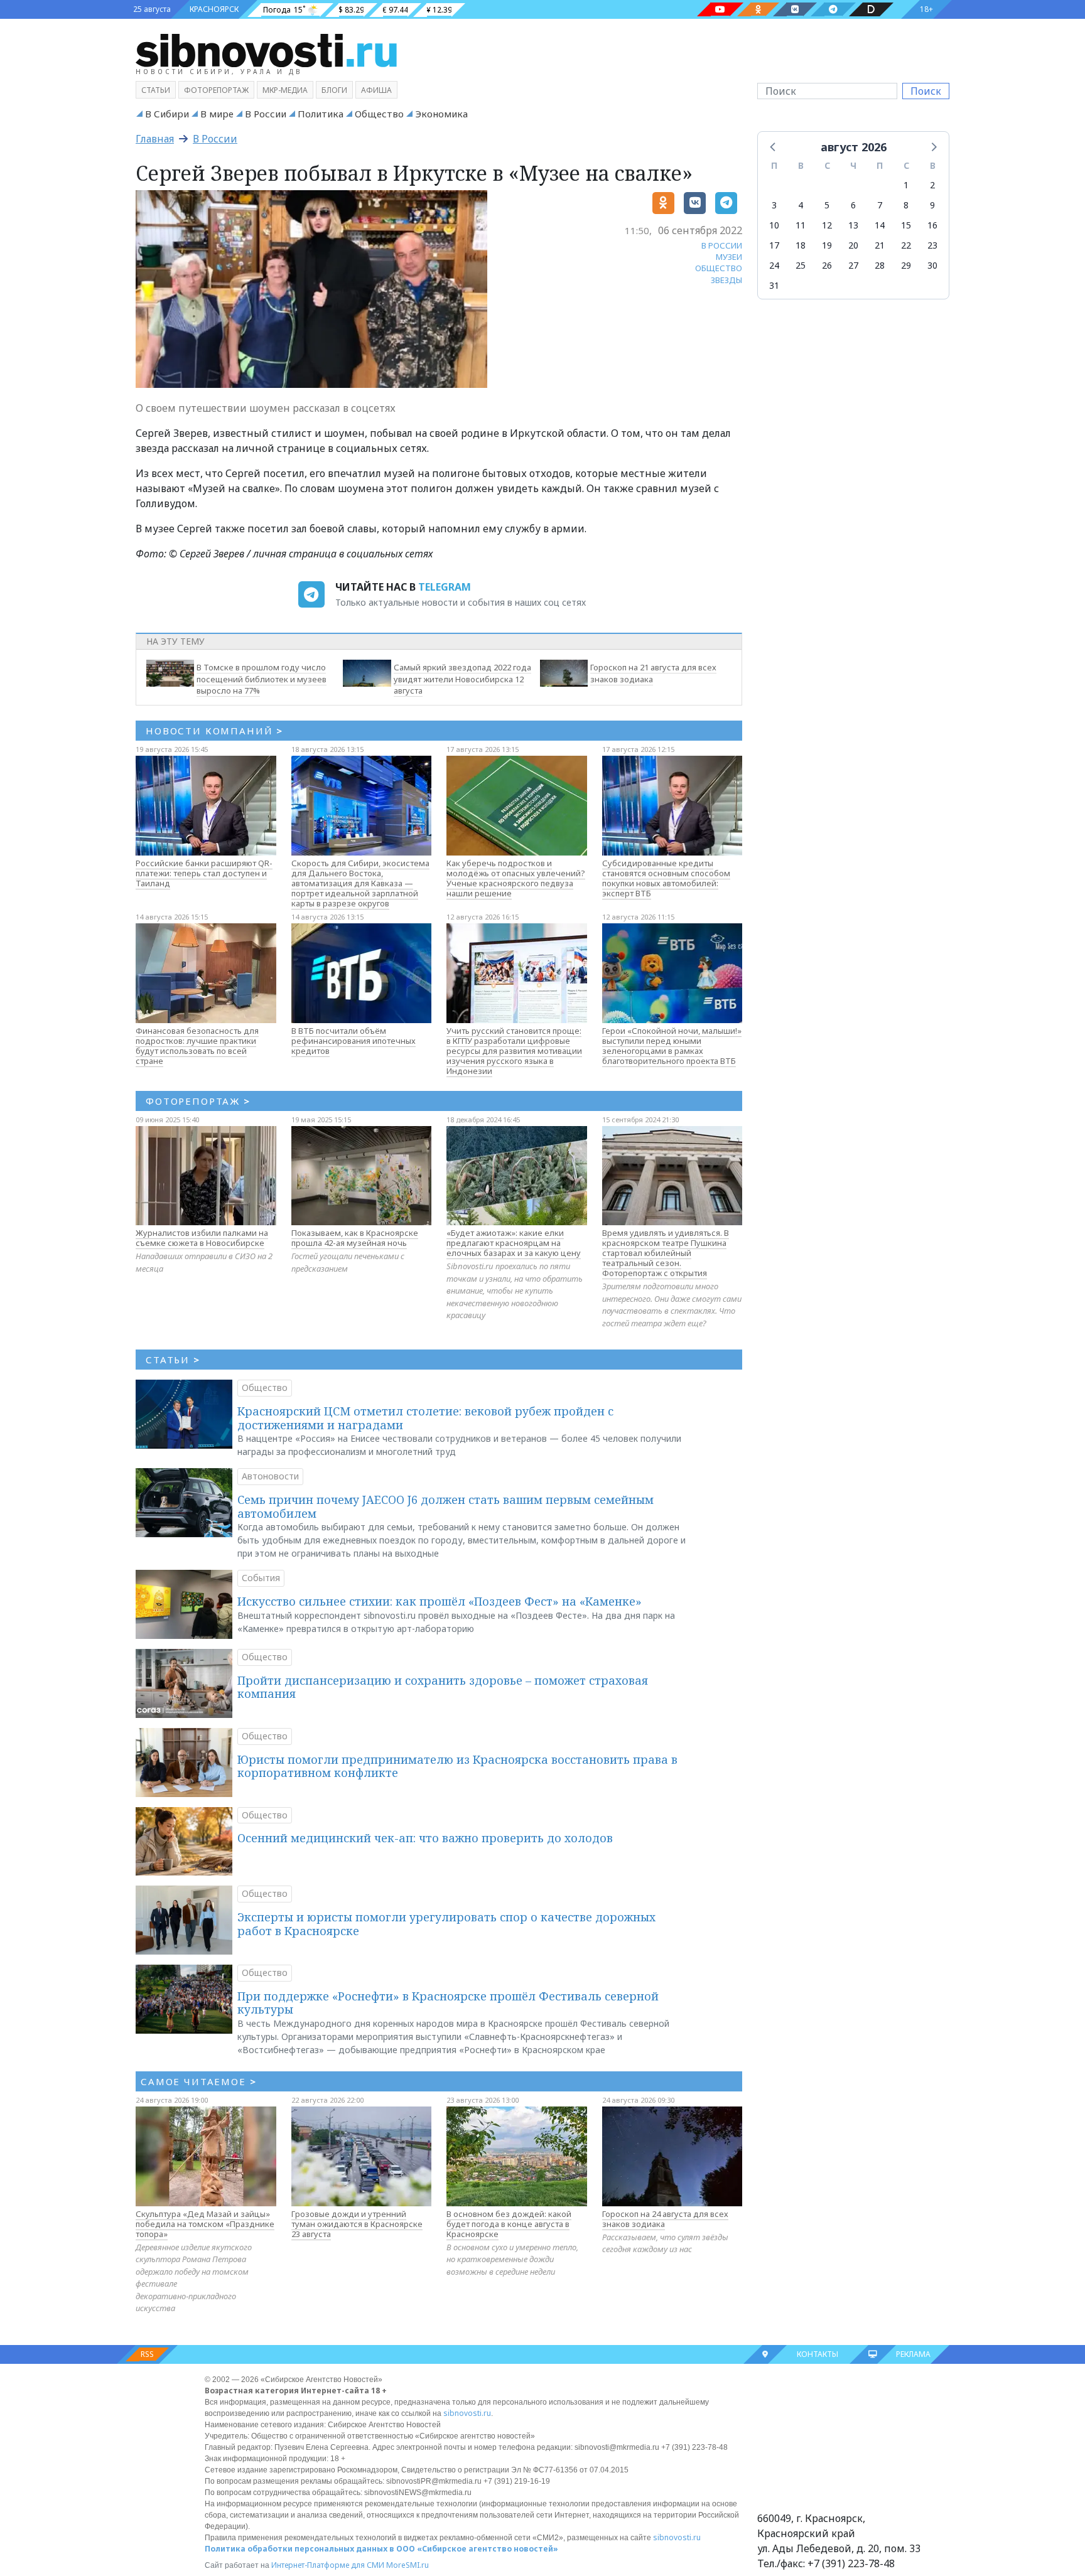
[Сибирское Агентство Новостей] (266, 50)
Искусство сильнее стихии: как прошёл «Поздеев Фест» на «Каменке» (440, 1601)
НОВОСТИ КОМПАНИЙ (214, 731)
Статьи (156, 90)
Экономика (441, 114)
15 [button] (906, 225)
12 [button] (827, 225)
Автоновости (270, 1476)
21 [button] (880, 245)
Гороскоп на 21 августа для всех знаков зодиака (653, 673)
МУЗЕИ (729, 257)
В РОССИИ (722, 245)
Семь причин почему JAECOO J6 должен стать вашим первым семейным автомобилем (445, 1506)
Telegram (445, 587)
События (261, 1578)
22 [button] (906, 245)
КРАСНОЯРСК (214, 9)
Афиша (376, 90)
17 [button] (774, 245)
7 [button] (880, 205)
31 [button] (774, 285)
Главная (155, 139)
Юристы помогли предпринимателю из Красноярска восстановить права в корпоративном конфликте (457, 1766)
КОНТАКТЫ (818, 2354)
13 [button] (853, 225)
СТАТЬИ (173, 1360)
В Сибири (167, 114)
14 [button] (880, 225)
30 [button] (932, 265)
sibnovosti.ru (467, 2413)
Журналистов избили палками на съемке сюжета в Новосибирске (202, 1238)
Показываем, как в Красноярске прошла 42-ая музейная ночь (355, 1238)
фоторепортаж (216, 90)
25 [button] (801, 265)
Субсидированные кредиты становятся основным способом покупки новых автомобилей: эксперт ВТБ (666, 878)
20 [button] (853, 245)
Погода (277, 10)
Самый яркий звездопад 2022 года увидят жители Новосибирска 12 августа (462, 679)
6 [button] (853, 205)
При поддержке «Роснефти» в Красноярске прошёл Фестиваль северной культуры (448, 2003)
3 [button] (774, 205)
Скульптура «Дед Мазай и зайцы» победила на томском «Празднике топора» (205, 2224)
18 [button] (801, 245)
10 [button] (774, 225)
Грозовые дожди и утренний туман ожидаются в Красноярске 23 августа (357, 2224)
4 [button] (801, 205)
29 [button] (906, 265)
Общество (379, 114)
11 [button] (801, 225)
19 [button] (827, 245)
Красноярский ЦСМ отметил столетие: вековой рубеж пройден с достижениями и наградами (425, 1418)
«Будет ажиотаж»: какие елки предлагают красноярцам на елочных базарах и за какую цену (514, 1243)
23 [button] (932, 245)
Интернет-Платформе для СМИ (328, 2565)
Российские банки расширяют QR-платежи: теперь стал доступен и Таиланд (204, 873)
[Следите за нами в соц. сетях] (720, 9)
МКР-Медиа (285, 90)
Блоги (334, 90)
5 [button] (827, 205)
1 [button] (906, 185)
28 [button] (880, 265)
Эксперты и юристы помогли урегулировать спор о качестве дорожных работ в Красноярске (446, 1924)
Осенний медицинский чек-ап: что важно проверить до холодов (425, 1838)
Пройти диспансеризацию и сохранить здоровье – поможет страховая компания (443, 1687)
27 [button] (853, 265)
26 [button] (827, 265)
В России (266, 114)
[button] (774, 146)
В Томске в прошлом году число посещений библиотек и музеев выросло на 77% (262, 679)
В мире (217, 114)
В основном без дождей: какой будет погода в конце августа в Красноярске (509, 2224)
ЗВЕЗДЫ (726, 280)
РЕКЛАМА (913, 2354)
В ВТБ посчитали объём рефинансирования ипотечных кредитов (354, 1041)
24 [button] (774, 265)
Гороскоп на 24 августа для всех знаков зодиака (665, 2219)
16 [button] (932, 225)
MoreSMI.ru (408, 2565)
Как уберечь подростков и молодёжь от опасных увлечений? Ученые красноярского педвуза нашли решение (516, 878)
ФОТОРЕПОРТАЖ (198, 1101)
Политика (321, 114)
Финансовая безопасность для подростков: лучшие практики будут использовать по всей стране (197, 1046)
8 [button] (906, 205)
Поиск (926, 91)
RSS (147, 2354)
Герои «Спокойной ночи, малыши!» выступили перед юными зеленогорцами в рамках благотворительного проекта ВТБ (672, 1046)
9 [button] (932, 205)
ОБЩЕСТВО (719, 268)
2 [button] (932, 185)
